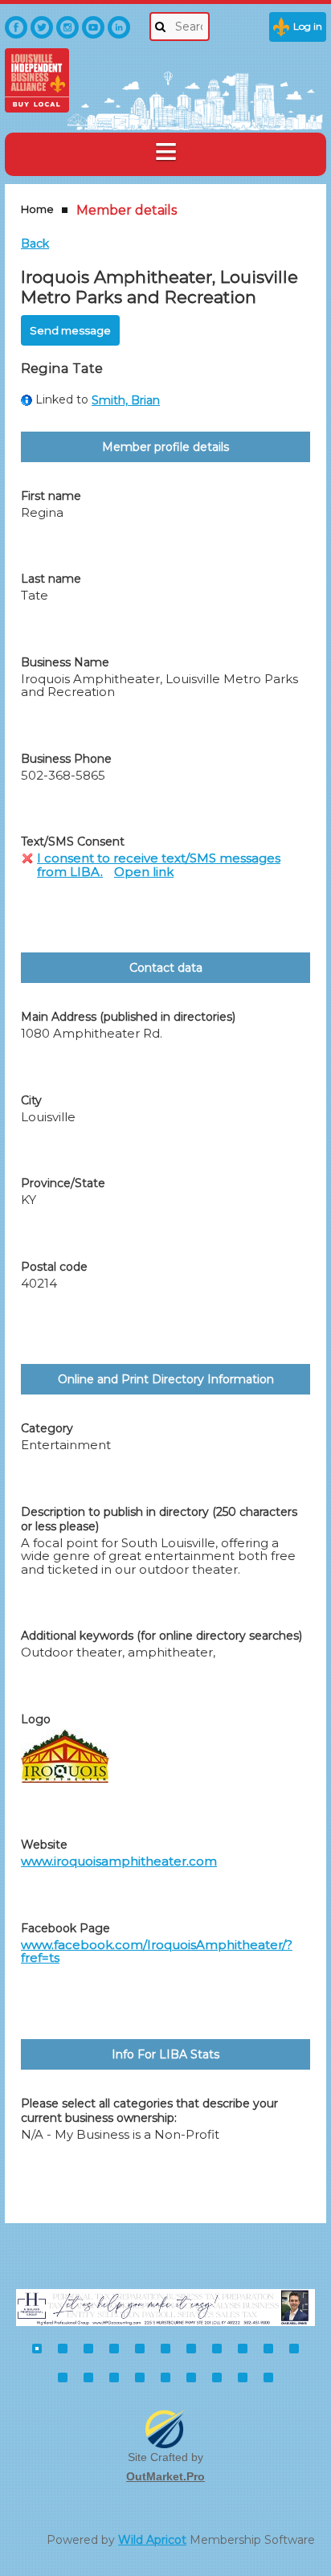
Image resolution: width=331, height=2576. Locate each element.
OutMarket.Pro (165, 2476)
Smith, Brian (126, 400)
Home (37, 209)
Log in (308, 26)
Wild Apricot (152, 2540)
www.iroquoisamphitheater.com (119, 1861)
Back (35, 244)
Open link (144, 872)
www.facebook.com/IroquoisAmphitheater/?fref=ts (157, 1951)
